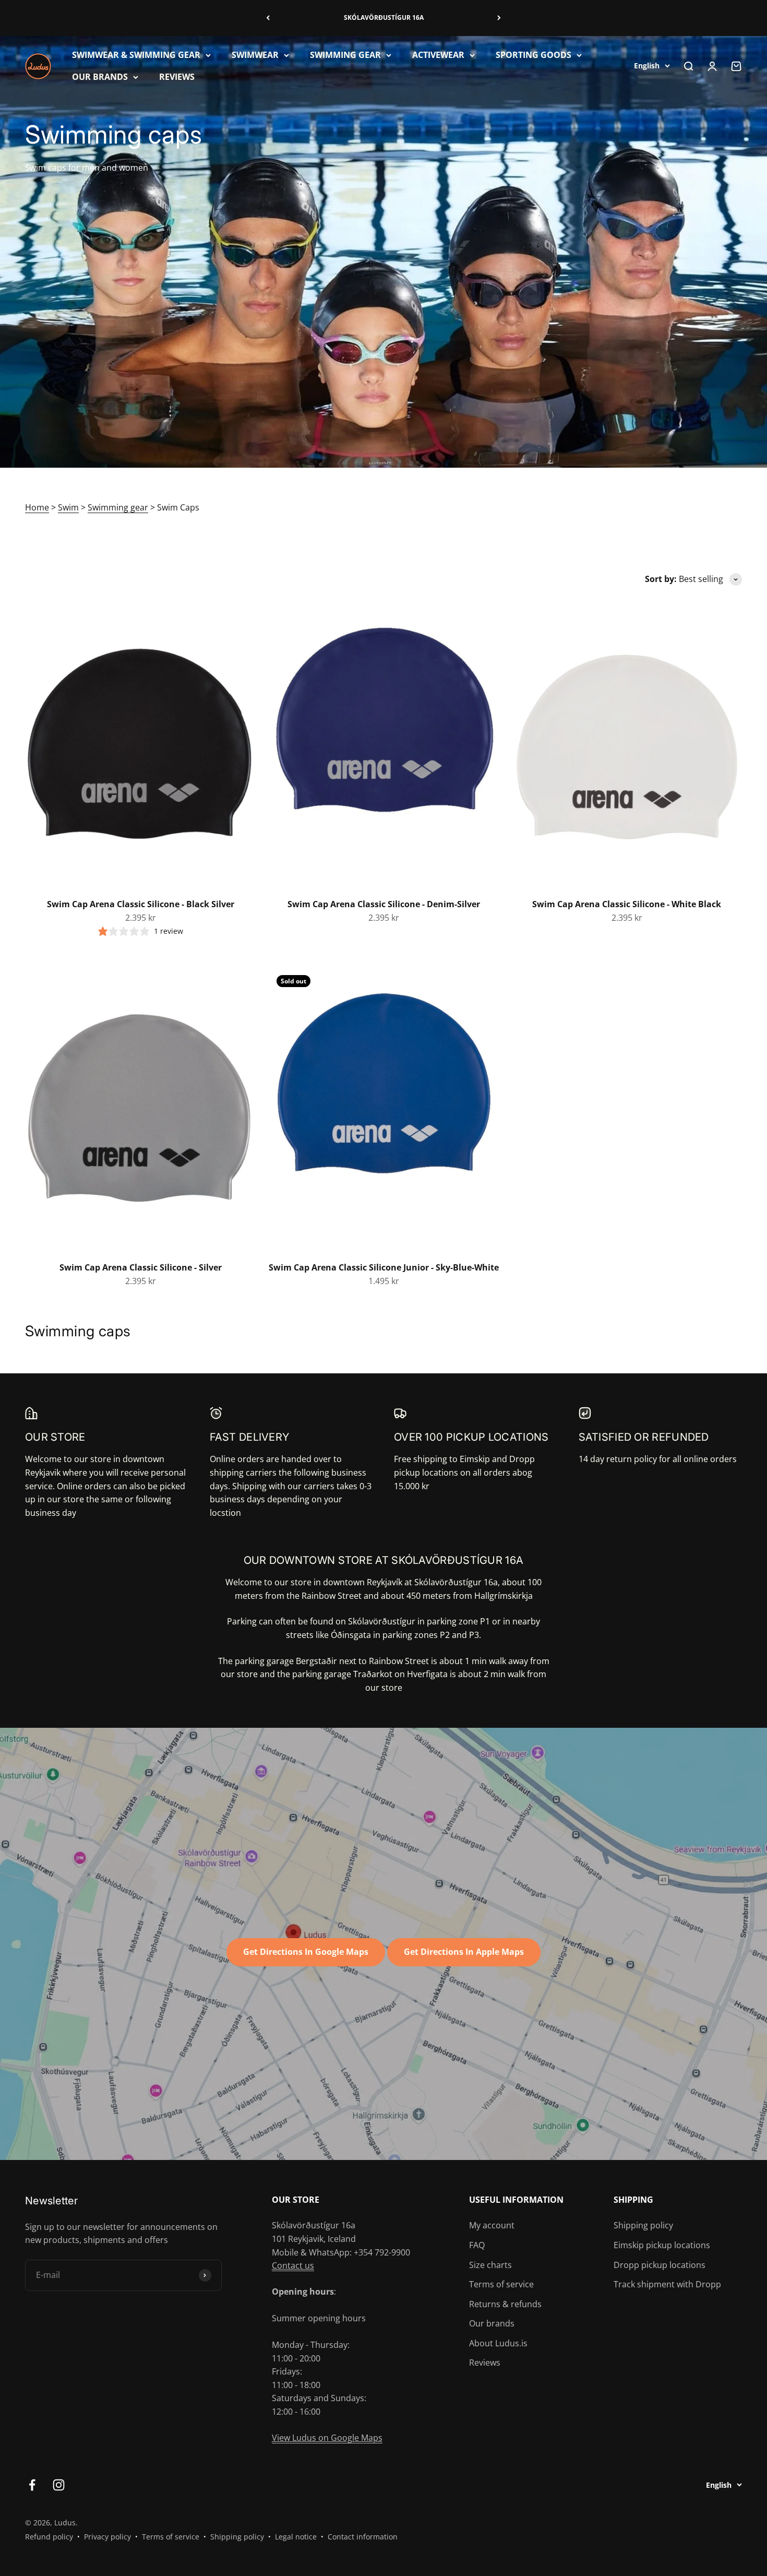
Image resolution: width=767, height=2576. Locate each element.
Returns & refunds (505, 2304)
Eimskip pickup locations (662, 2245)
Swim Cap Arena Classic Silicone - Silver (141, 1267)
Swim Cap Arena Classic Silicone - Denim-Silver (384, 904)
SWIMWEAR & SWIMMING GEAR (136, 55)
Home (37, 507)
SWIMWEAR (255, 55)
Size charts (490, 2265)
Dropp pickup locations (660, 2265)
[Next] (499, 18)
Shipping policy (643, 2225)
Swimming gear (118, 507)
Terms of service (501, 2284)
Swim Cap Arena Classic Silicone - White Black (627, 904)
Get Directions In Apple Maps (464, 1952)
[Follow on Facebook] (32, 2485)
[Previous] (268, 18)
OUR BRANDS (100, 76)
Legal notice (296, 2537)
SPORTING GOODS (534, 55)
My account (492, 2225)
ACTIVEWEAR (438, 55)
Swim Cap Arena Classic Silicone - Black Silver (141, 904)
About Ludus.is (498, 2343)
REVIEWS (177, 76)
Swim (68, 507)
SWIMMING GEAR (345, 55)
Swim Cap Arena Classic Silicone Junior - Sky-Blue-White (384, 1267)
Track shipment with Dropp (667, 2284)
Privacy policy (107, 2537)
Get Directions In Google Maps (306, 1952)
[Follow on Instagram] (59, 2485)
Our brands (492, 2323)
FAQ (477, 2245)
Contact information (363, 2537)
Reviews (485, 2363)
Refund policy (49, 2537)
